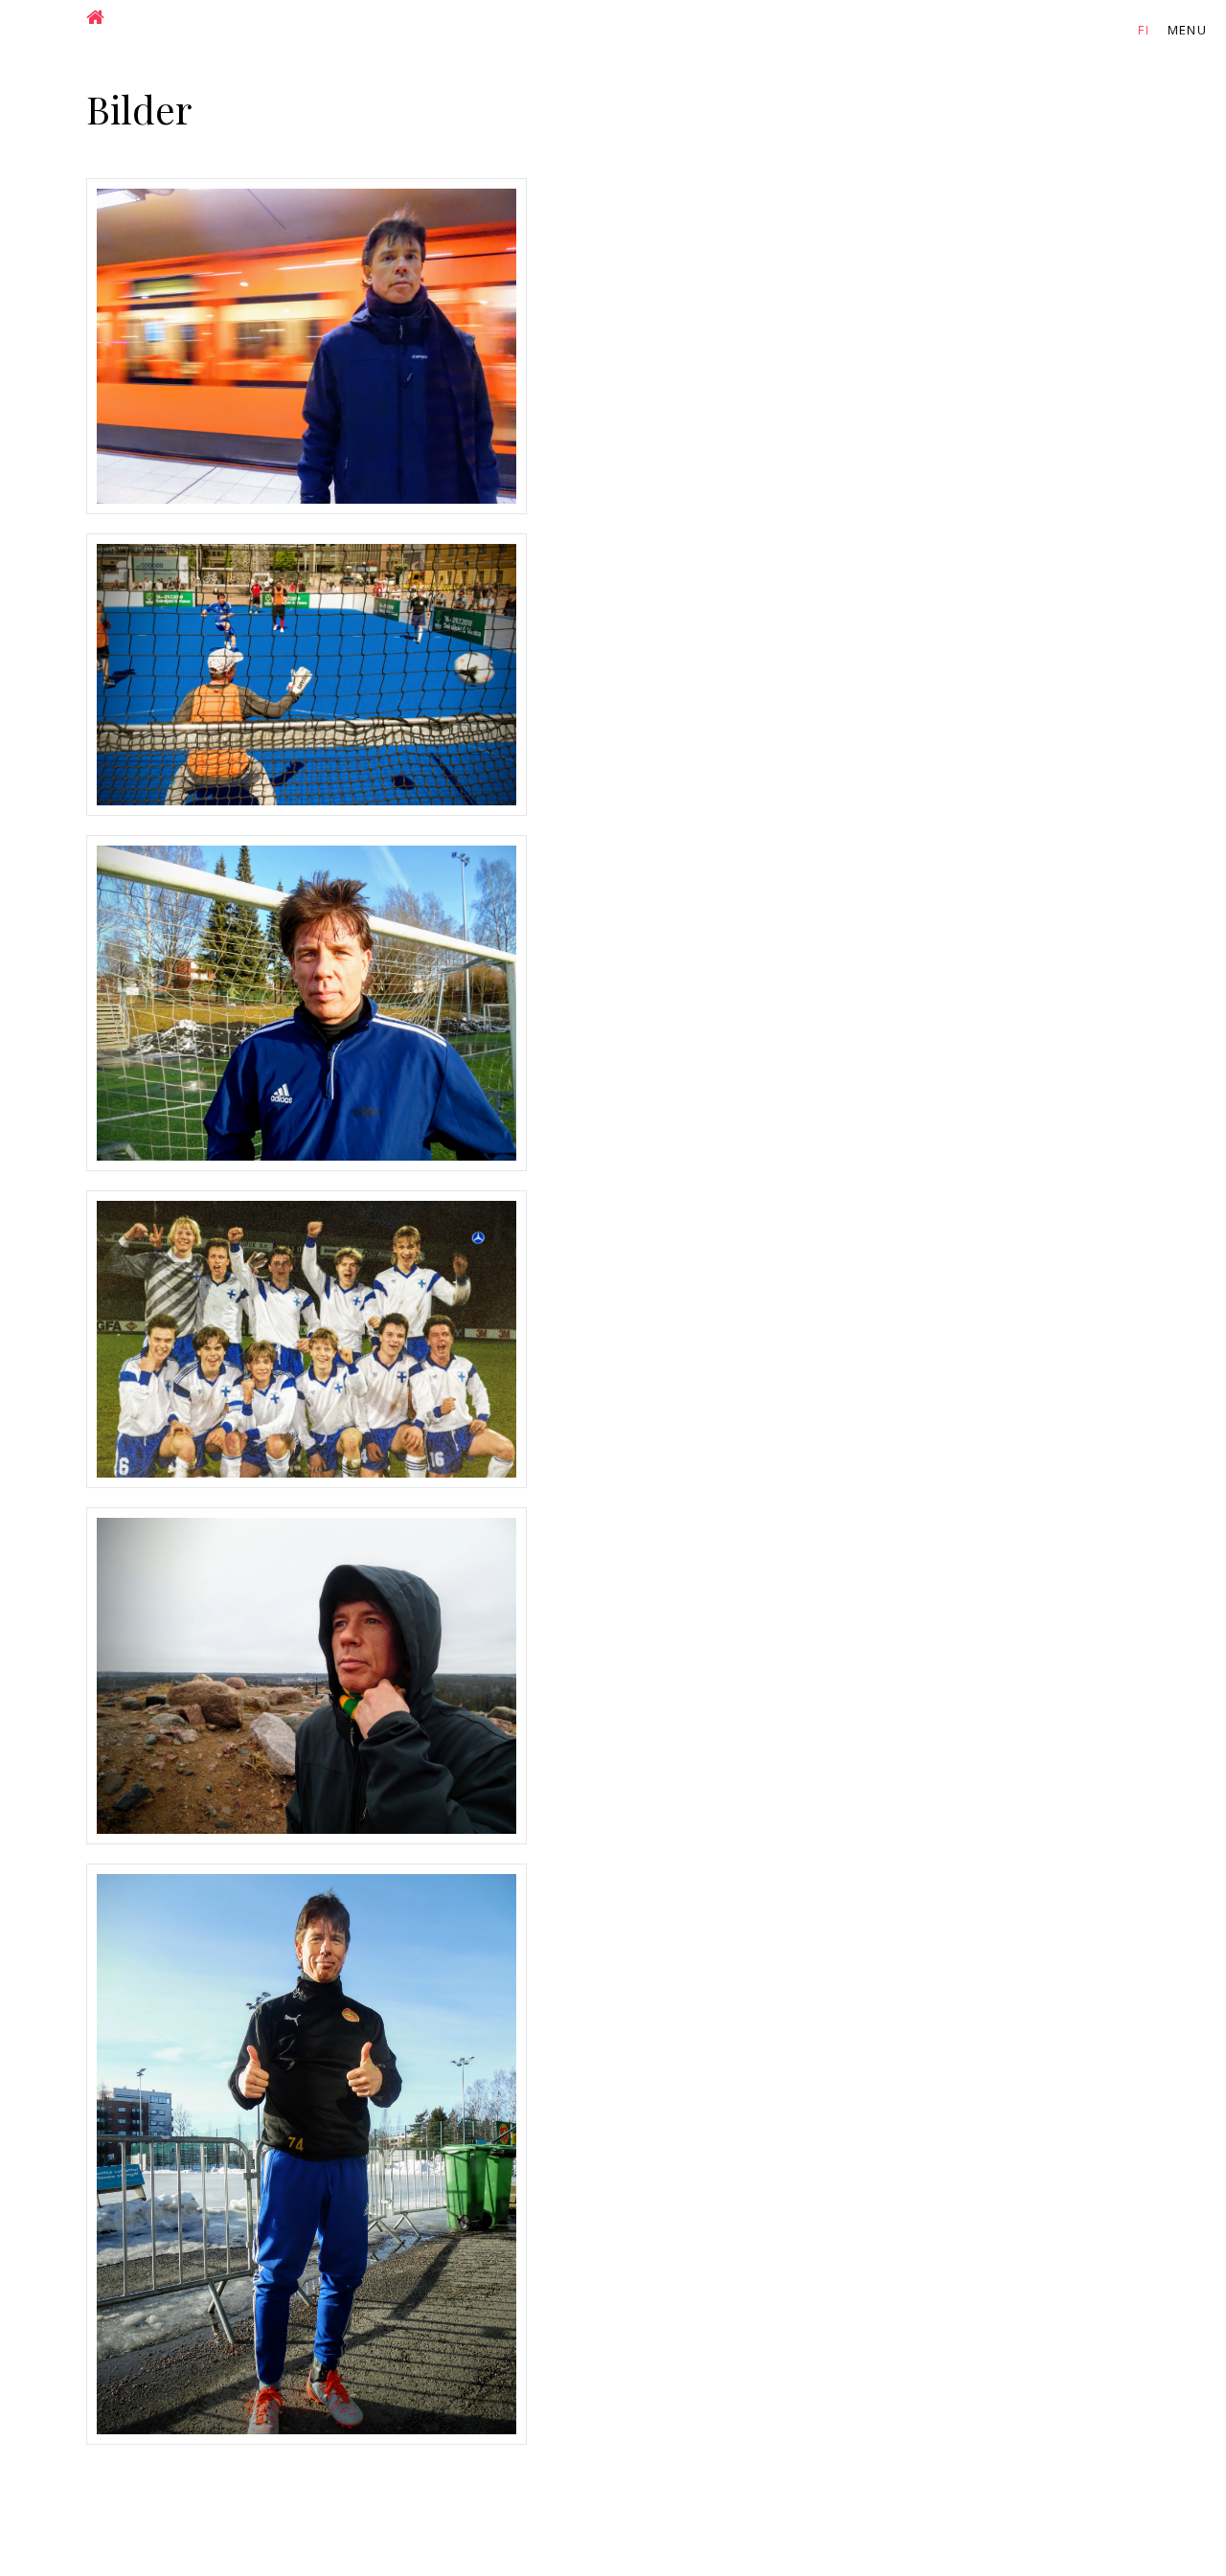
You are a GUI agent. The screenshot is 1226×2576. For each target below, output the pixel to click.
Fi (1144, 30)
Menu (1187, 30)
